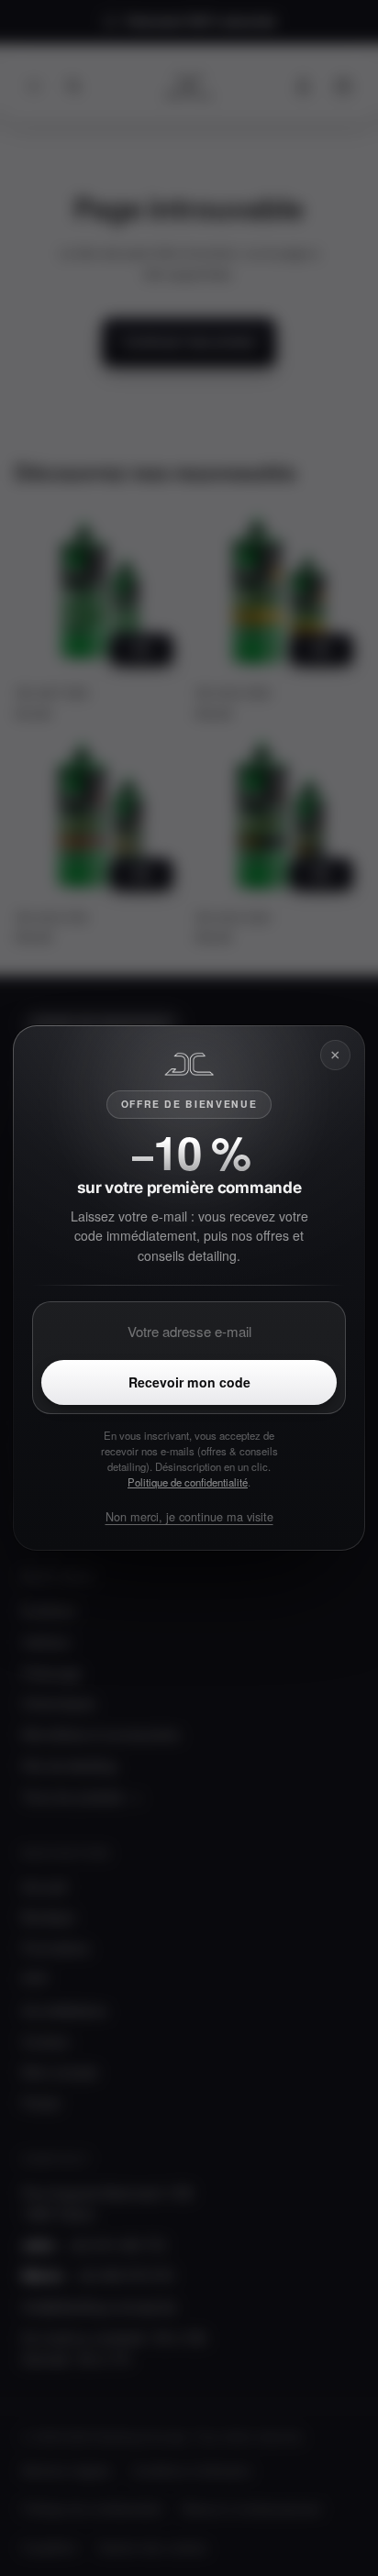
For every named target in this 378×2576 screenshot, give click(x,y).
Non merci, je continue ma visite (189, 1516)
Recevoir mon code (189, 1382)
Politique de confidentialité (188, 1482)
